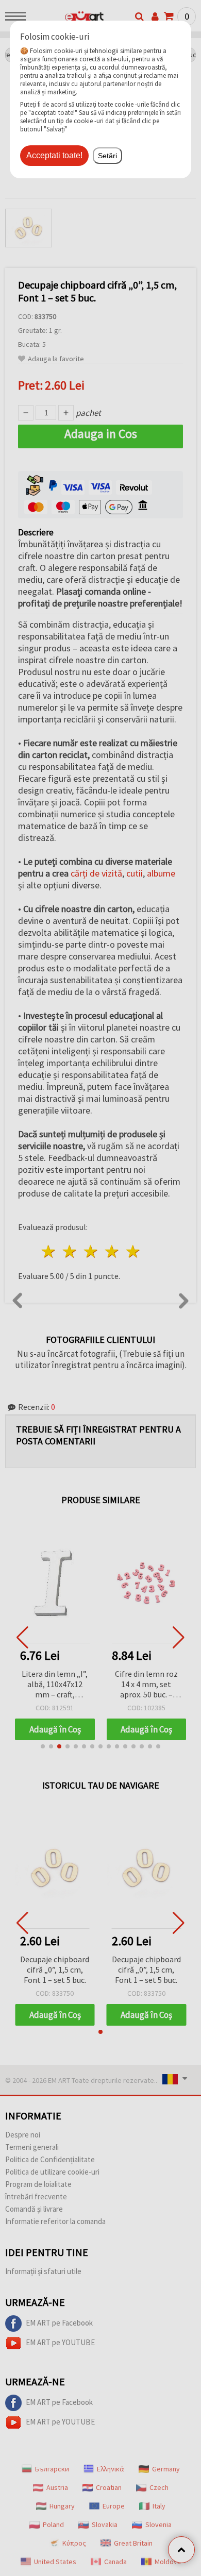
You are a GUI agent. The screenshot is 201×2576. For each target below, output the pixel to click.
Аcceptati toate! (54, 155)
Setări (107, 156)
